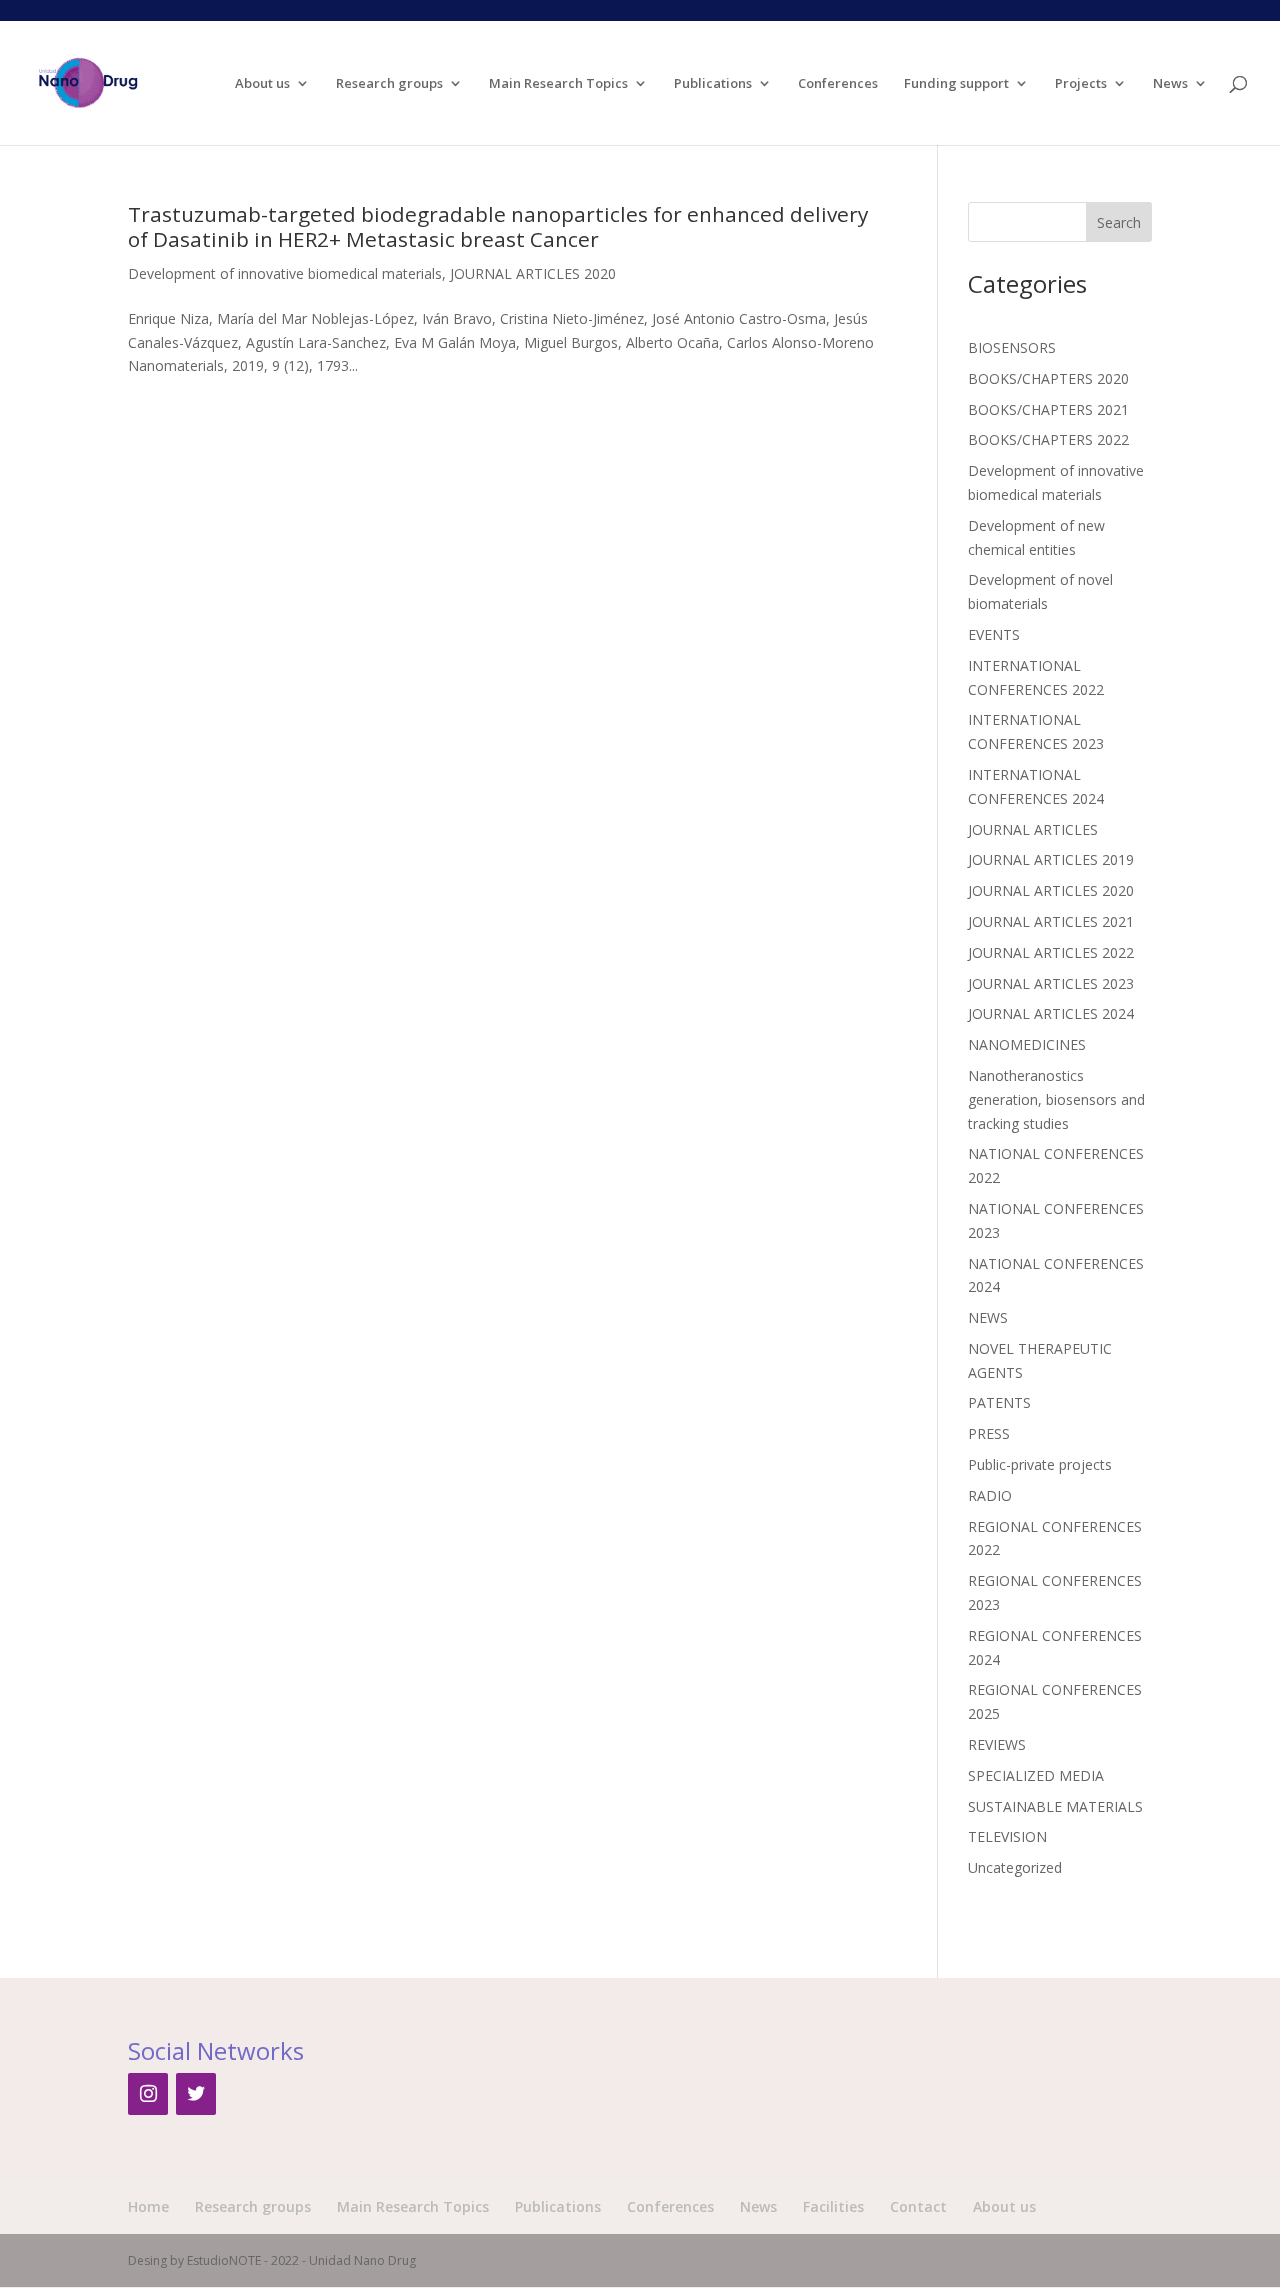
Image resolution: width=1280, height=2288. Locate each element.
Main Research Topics (558, 84)
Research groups (389, 84)
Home (148, 2206)
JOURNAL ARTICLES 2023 (1051, 983)
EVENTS (994, 634)
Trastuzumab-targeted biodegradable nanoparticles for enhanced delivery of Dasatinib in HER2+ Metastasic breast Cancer (498, 226)
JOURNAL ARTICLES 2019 (1051, 859)
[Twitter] (196, 2094)
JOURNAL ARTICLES (1033, 829)
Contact (918, 2206)
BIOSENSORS (1012, 347)
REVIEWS (997, 1744)
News (1170, 84)
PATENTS (999, 1402)
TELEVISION (1007, 1836)
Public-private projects (1040, 1464)
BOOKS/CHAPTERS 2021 (1048, 409)
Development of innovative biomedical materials (285, 273)
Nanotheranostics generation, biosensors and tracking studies (1056, 1099)
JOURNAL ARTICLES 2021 (1051, 921)
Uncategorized (1015, 1867)
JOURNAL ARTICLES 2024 (1051, 1013)
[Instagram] (148, 2094)
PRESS (989, 1433)
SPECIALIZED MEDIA (1036, 1775)
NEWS (988, 1317)
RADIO (990, 1495)
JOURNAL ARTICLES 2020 (533, 273)
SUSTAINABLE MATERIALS (1055, 1806)
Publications (713, 84)
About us (262, 84)
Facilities (833, 2206)
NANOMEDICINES (1027, 1044)
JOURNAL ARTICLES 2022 (1051, 952)
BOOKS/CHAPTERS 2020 (1048, 378)
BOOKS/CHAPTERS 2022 (1048, 439)
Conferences (838, 84)
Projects (1081, 84)
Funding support (956, 84)
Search (1119, 222)
